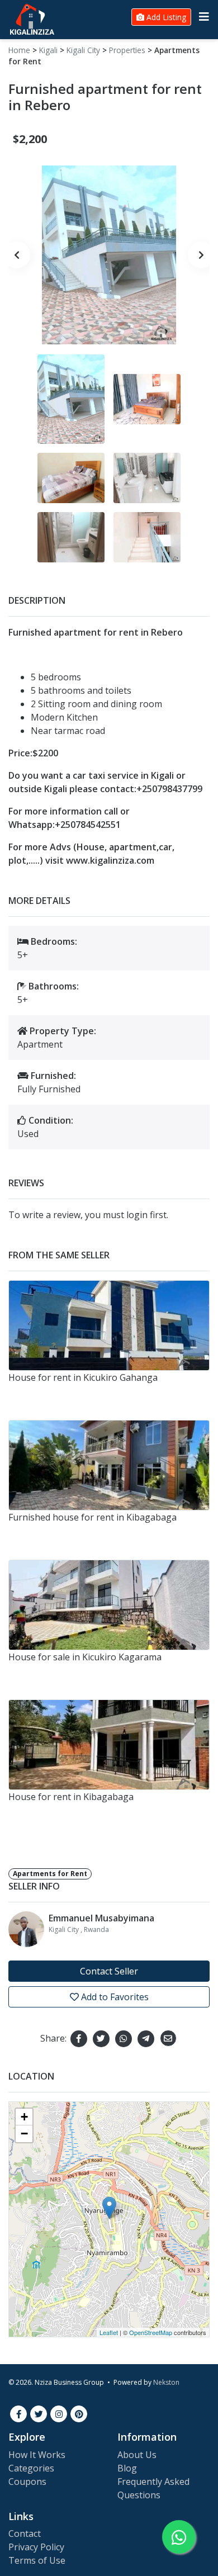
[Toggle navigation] (204, 17)
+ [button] (24, 2117)
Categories (31, 2468)
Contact (25, 2534)
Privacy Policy (36, 2547)
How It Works (37, 2455)
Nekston (166, 2382)
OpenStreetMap (151, 2332)
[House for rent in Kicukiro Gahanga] (109, 1325)
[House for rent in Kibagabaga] (109, 1745)
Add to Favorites (114, 1997)
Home (19, 50)
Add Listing (165, 17)
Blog (127, 2468)
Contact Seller (109, 1971)
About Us (137, 2455)
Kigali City (83, 50)
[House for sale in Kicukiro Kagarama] (109, 1605)
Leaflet (109, 2332)
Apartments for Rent (50, 1874)
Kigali (48, 50)
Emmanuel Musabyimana (101, 1918)
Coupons (27, 2482)
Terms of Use (37, 2560)
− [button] (24, 2134)
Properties (127, 50)
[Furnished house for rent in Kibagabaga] (109, 1465)
